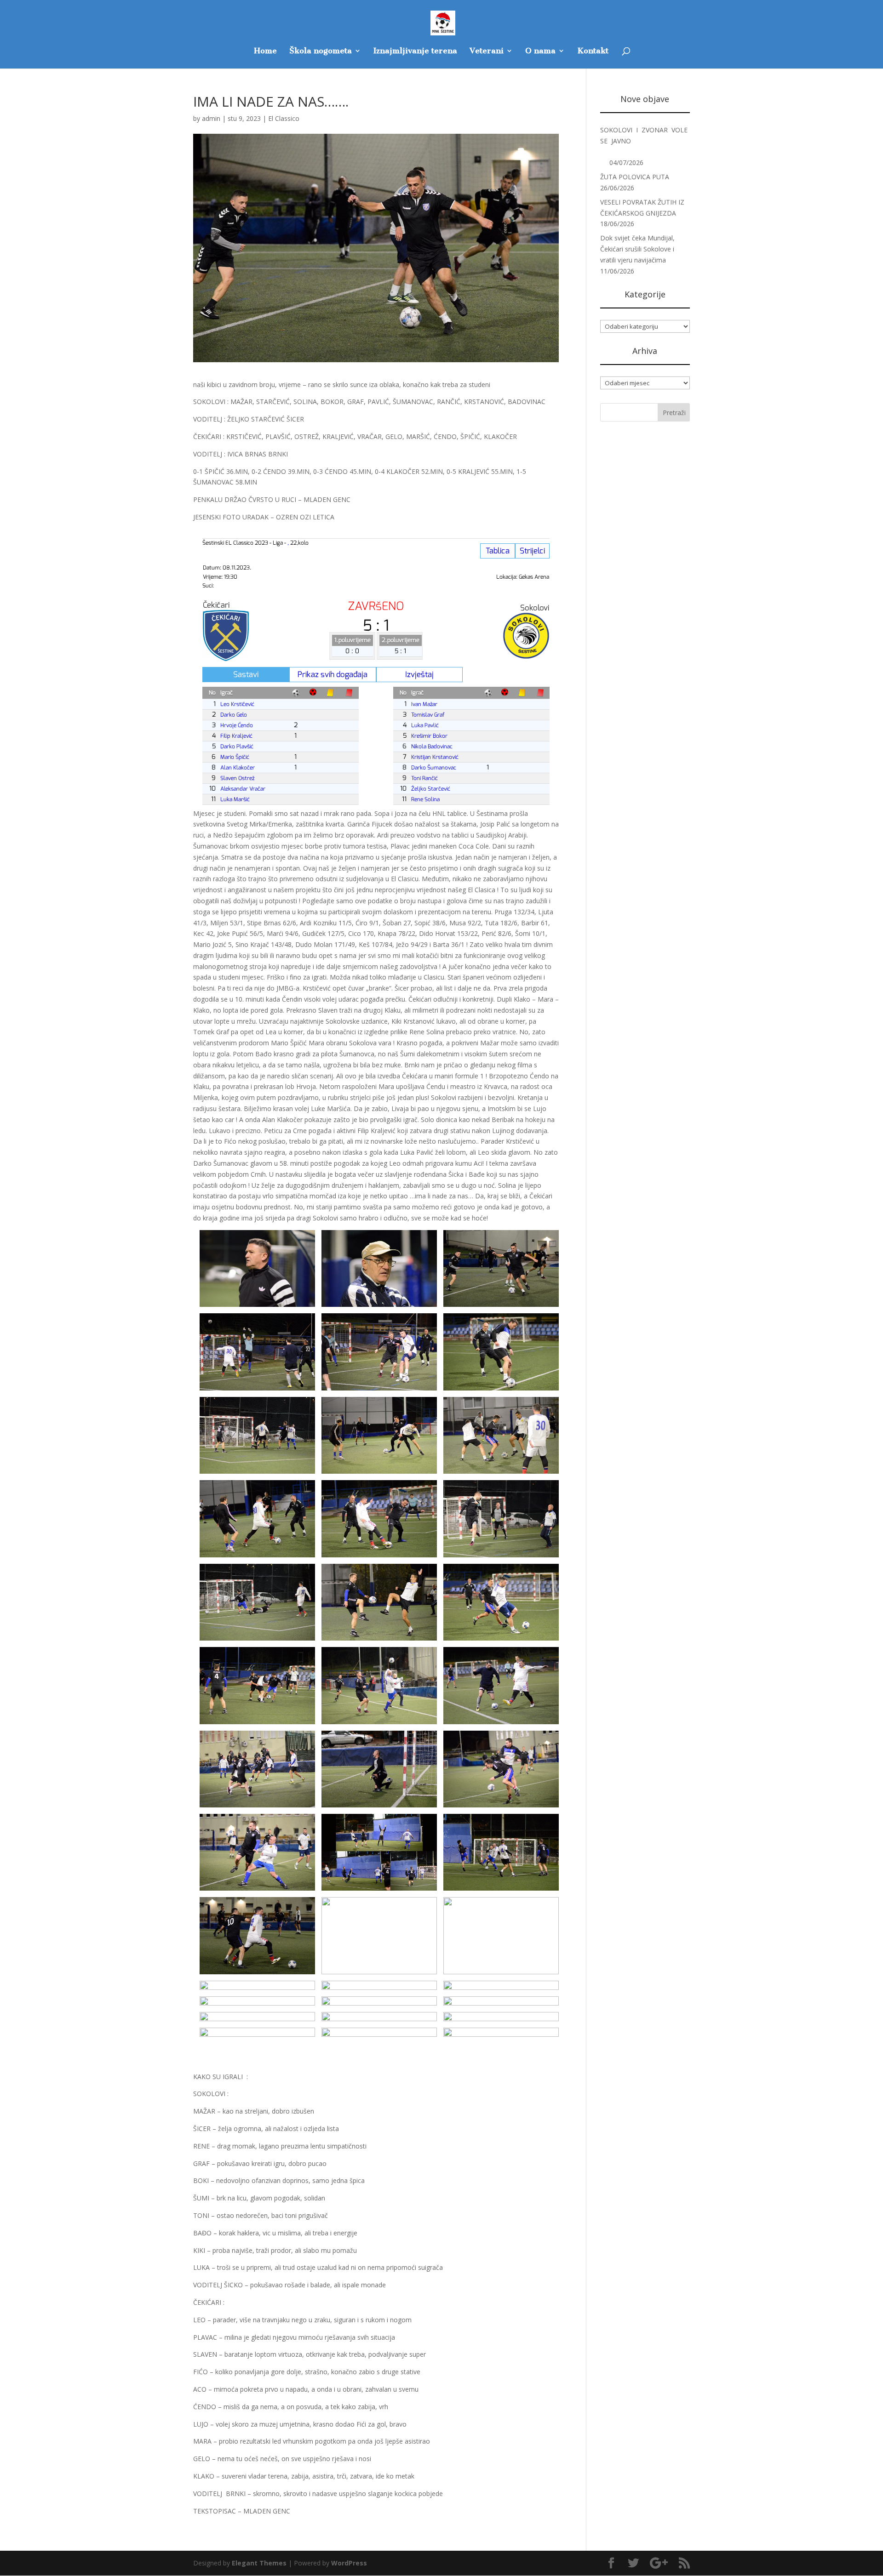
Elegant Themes (259, 2563)
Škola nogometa (321, 51)
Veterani (487, 51)
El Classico (284, 118)
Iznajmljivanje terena (415, 51)
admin (211, 118)
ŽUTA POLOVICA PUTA (635, 177)
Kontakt (593, 51)
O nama (540, 51)
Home (265, 51)
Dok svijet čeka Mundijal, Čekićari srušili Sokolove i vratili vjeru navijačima (637, 249)
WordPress (349, 2563)
